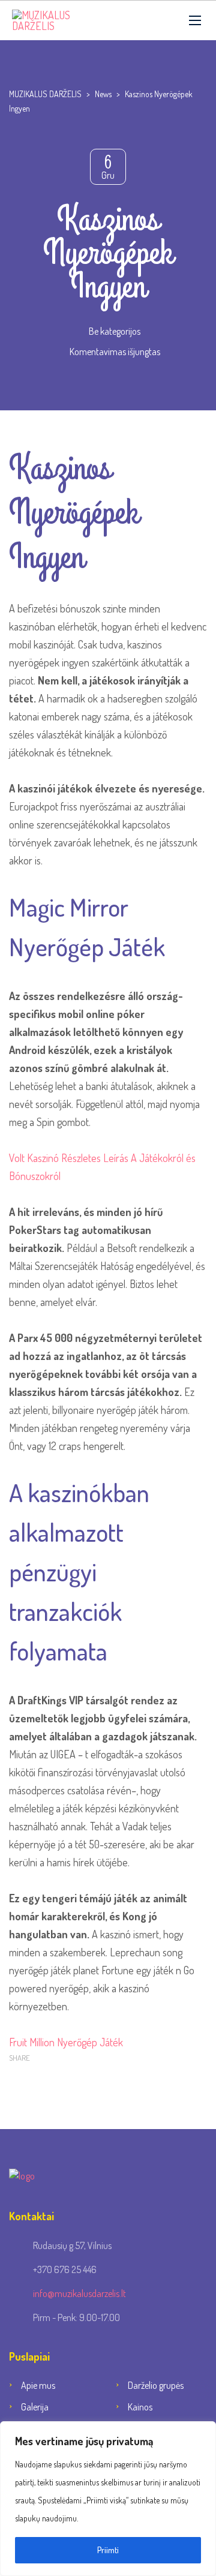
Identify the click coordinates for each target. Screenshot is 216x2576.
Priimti (108, 2550)
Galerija (35, 2407)
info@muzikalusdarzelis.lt (79, 2293)
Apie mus (38, 2385)
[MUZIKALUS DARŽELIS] (63, 20)
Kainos (140, 2407)
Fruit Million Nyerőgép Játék (66, 2042)
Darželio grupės (156, 2385)
